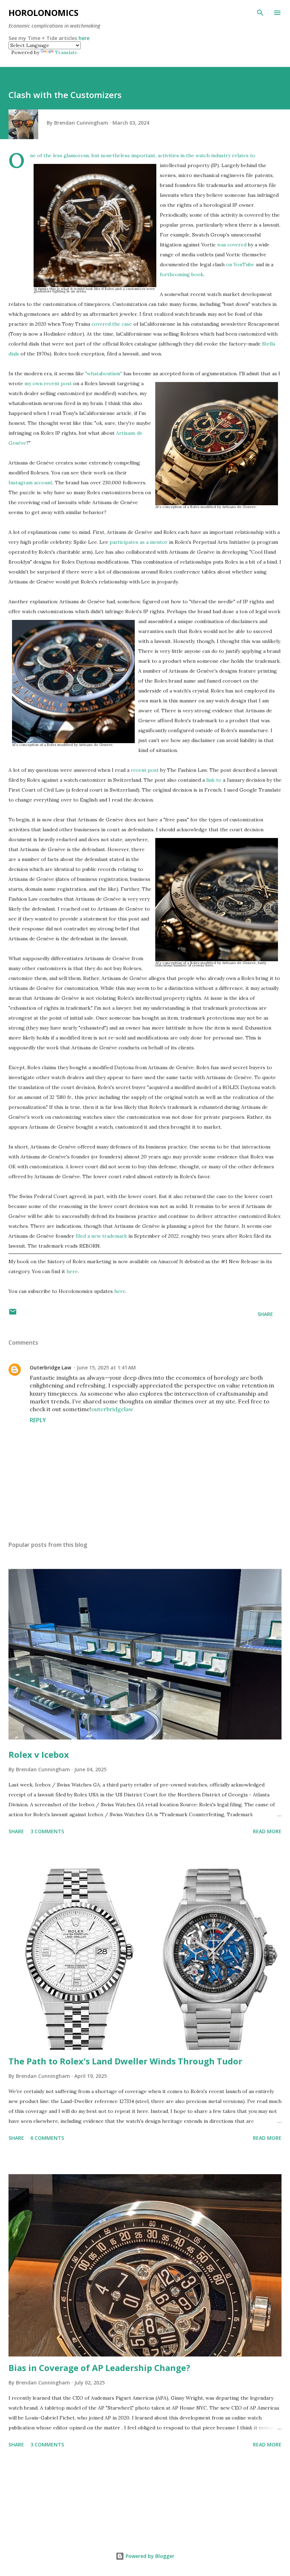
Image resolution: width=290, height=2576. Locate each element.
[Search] (260, 13)
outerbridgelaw (112, 1409)
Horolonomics (43, 13)
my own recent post (48, 383)
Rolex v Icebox (39, 1754)
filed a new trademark (101, 1236)
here (84, 38)
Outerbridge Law (50, 1367)
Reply (38, 1420)
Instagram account (30, 483)
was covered (232, 245)
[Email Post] (13, 1314)
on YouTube (240, 264)
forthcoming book (182, 274)
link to (214, 780)
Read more (267, 1831)
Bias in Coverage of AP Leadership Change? (99, 2368)
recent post (145, 770)
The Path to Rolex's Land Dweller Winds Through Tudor (125, 2061)
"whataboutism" (104, 374)
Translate (66, 52)
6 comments (47, 2138)
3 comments (47, 1831)
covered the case (112, 324)
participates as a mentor (139, 542)
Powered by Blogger (149, 2556)
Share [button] (265, 1314)
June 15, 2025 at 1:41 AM (106, 1367)
